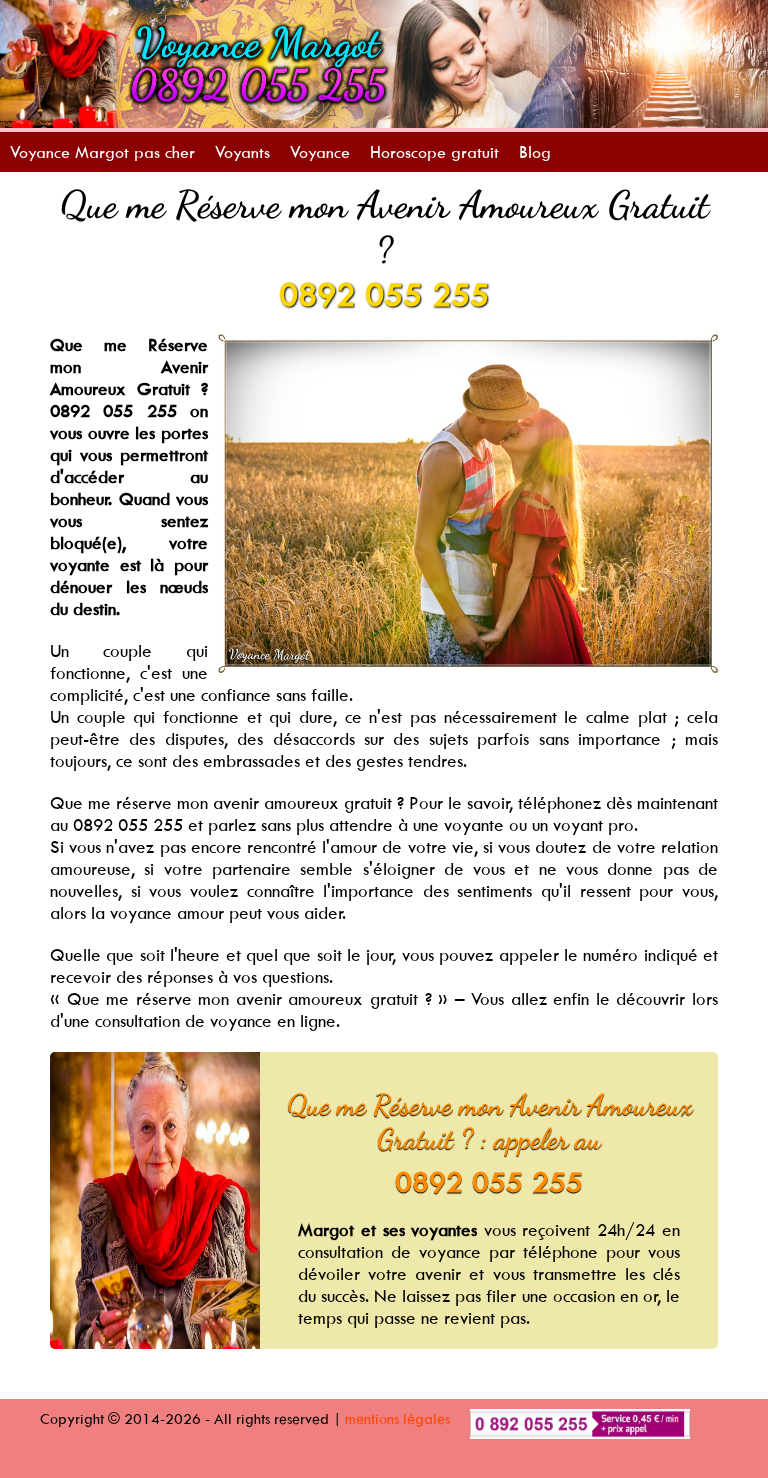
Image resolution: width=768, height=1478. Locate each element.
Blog (535, 152)
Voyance (320, 152)
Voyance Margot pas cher (102, 152)
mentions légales (397, 1418)
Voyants (242, 152)
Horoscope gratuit (434, 152)
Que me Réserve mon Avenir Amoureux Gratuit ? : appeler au (489, 1122)
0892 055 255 (384, 294)
